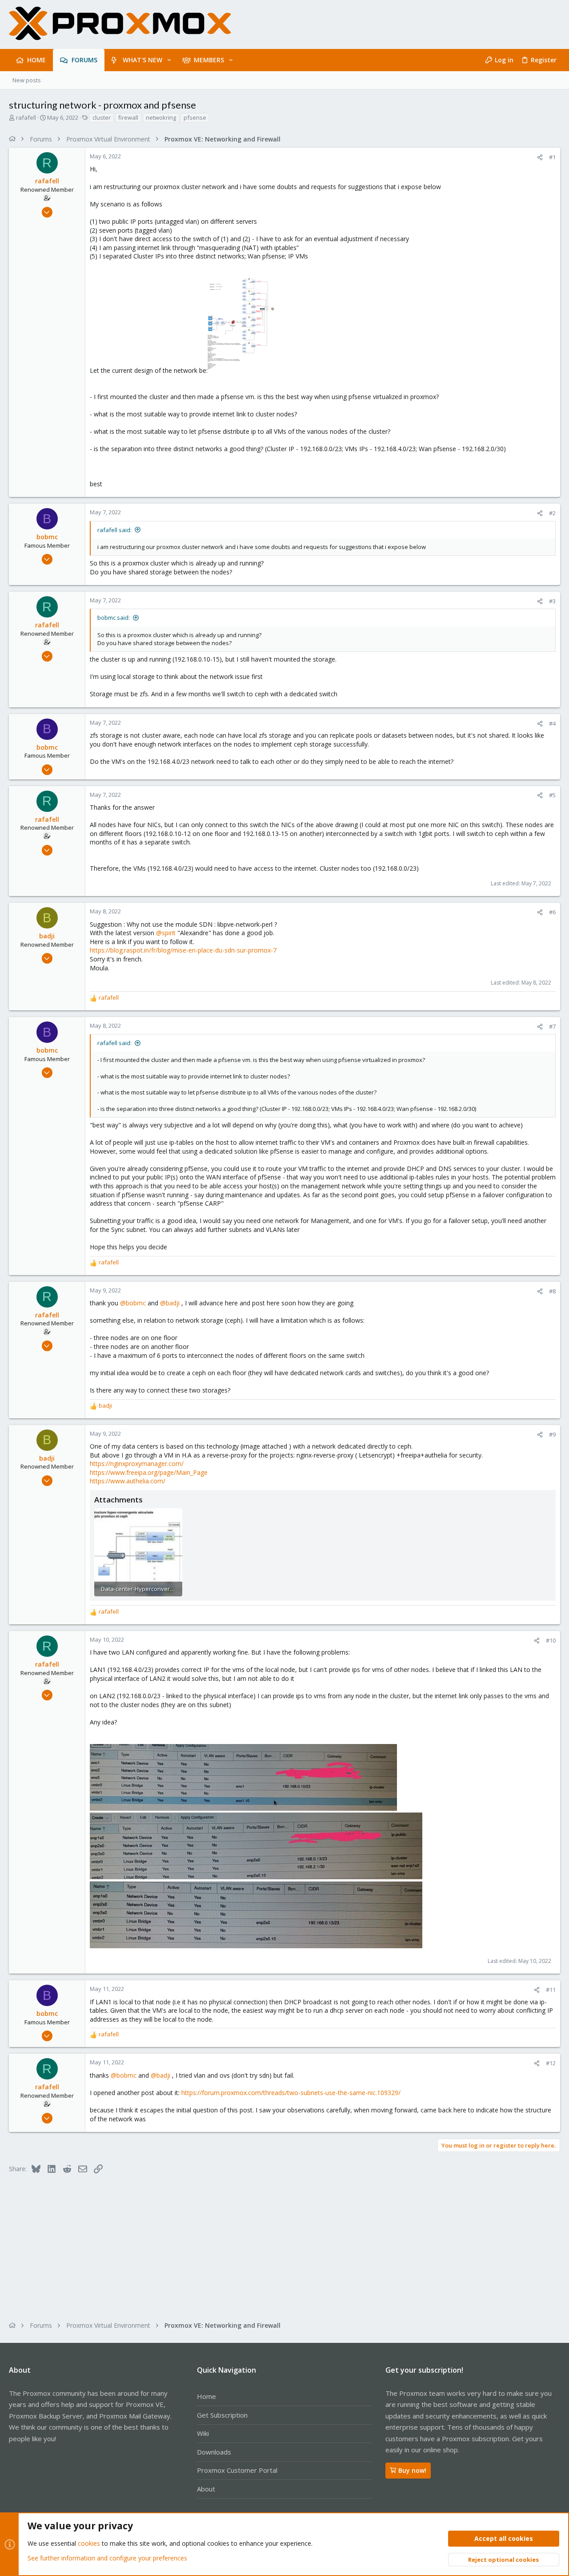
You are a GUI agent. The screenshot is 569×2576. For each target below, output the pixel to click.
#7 (552, 1026)
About (206, 2489)
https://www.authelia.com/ (128, 1481)
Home (206, 2396)
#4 (552, 723)
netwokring (161, 117)
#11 (551, 1990)
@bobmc (133, 1303)
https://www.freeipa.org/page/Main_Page (149, 1472)
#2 (552, 513)
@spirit (166, 933)
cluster (102, 117)
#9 (552, 1434)
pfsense (195, 117)
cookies (89, 2543)
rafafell (26, 117)
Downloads (214, 2452)
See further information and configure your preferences (107, 2558)
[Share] (540, 157)
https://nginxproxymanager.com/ (137, 1464)
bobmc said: (114, 618)
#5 (552, 795)
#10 (551, 1640)
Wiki (203, 2433)
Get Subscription (222, 2415)
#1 (552, 157)
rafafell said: (114, 530)
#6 (552, 912)
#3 (552, 601)
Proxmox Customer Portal (237, 2470)
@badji (170, 1303)
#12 (551, 2063)
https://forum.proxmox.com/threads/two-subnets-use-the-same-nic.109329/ (291, 2093)
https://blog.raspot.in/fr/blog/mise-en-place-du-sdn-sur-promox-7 (183, 950)
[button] (169, 60)
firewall (128, 117)
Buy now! (412, 2470)
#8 (552, 1291)
